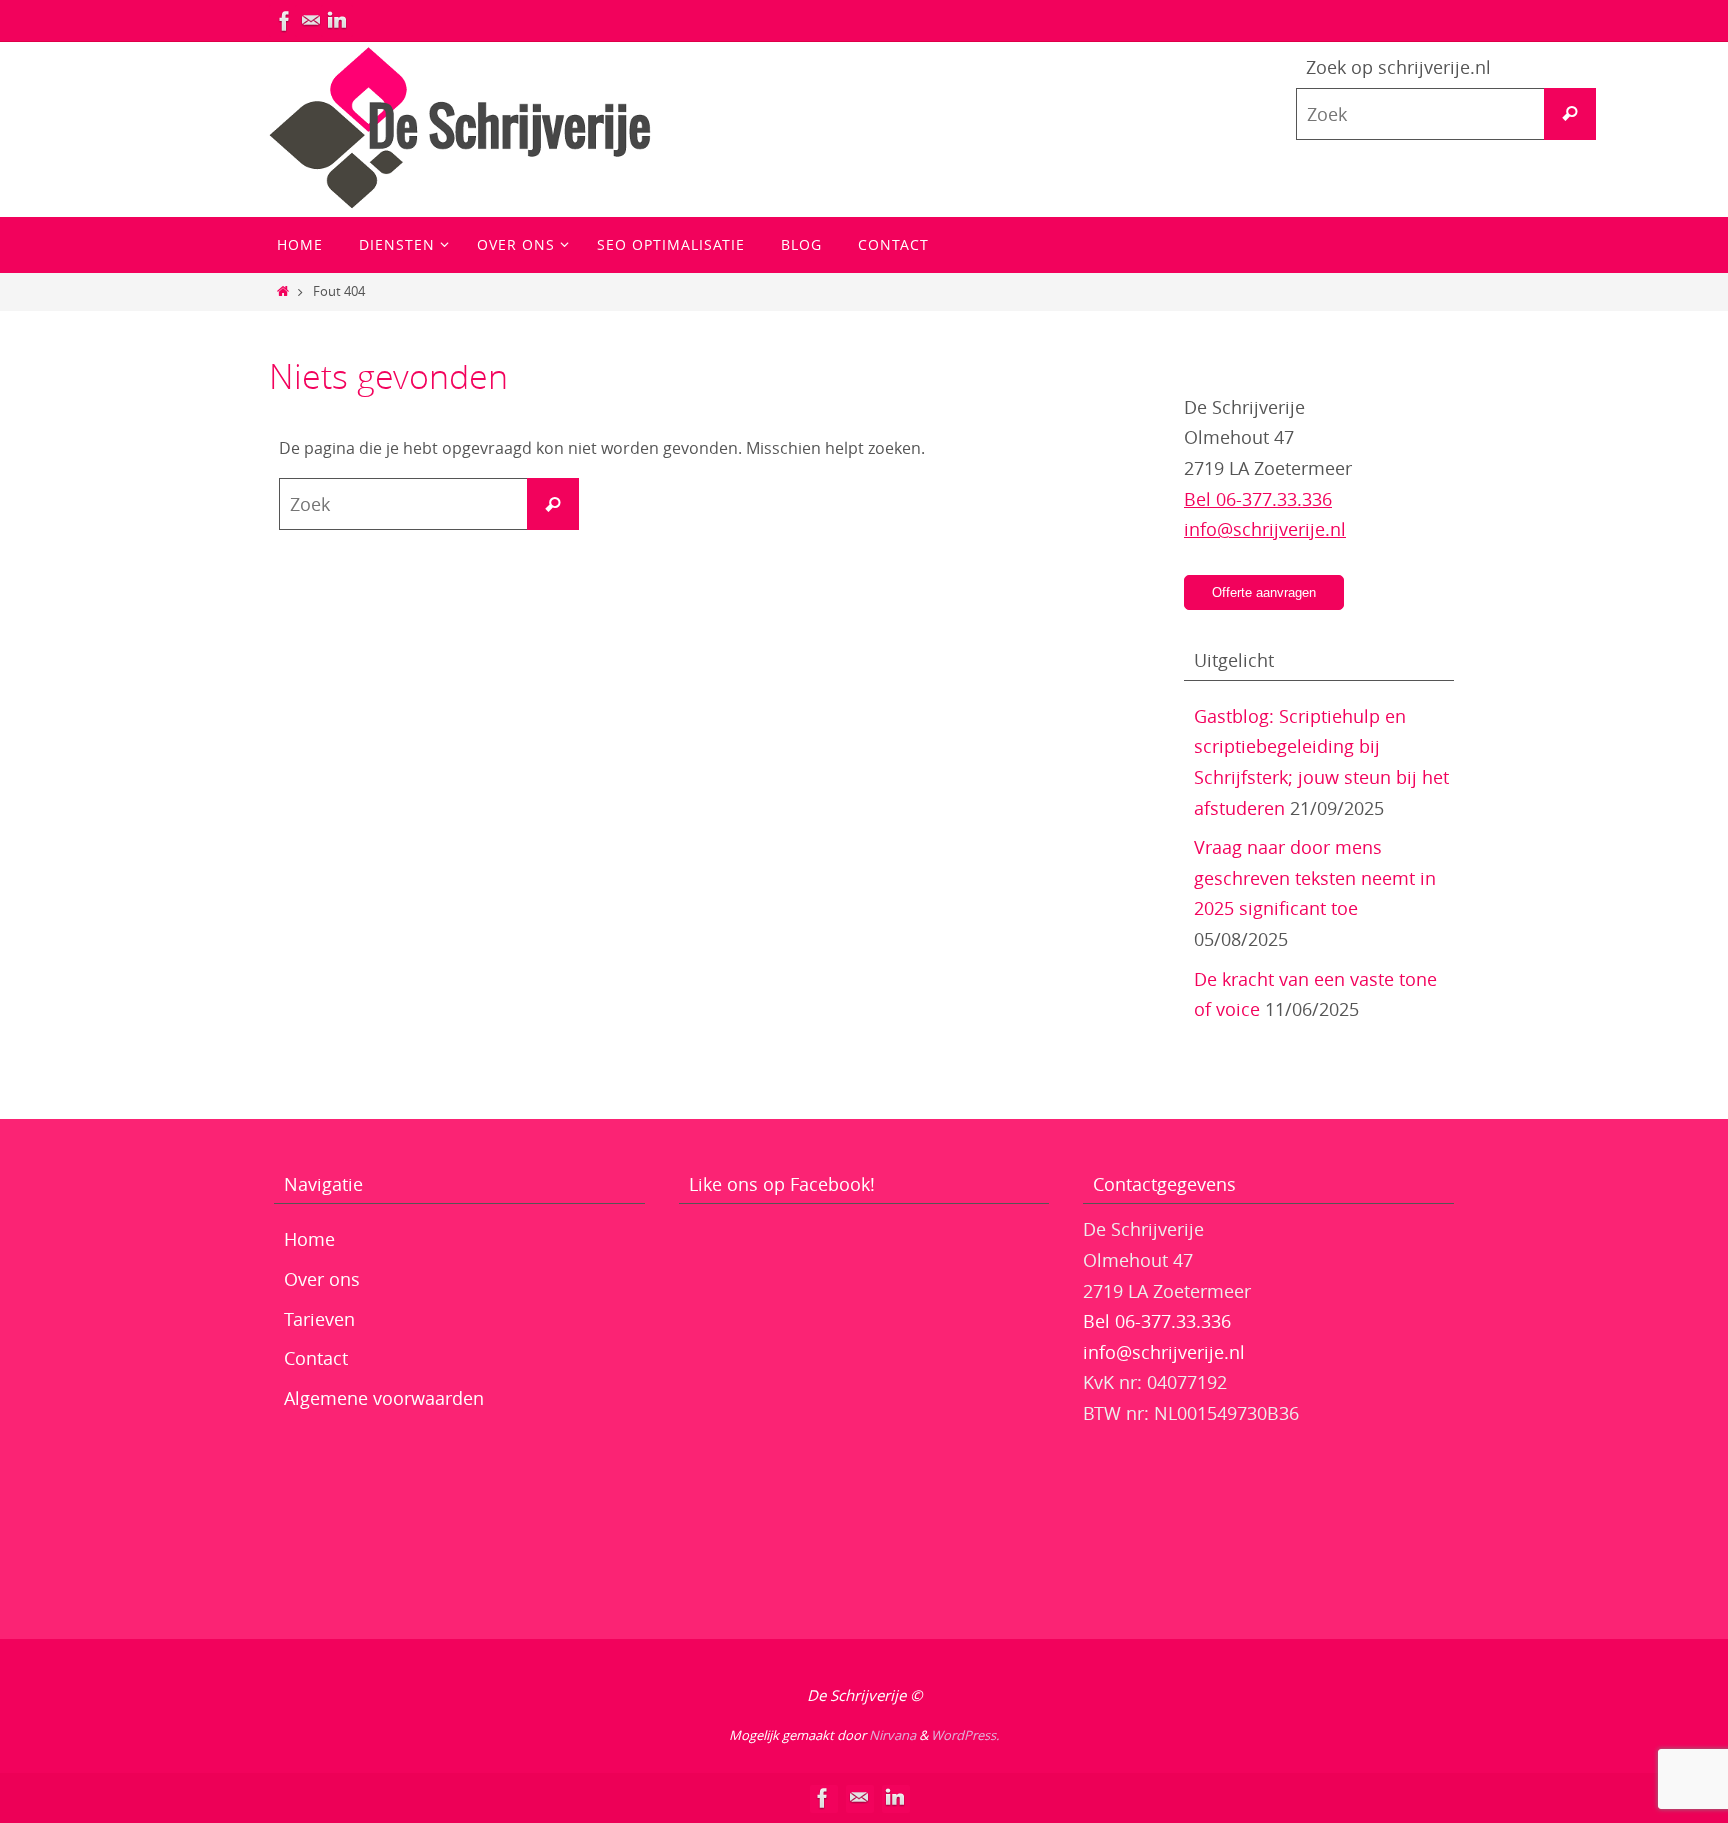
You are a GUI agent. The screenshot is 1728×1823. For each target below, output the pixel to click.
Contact (316, 1358)
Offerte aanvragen (1264, 592)
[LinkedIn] (337, 21)
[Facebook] (285, 21)
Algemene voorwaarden (384, 1398)
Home (309, 1239)
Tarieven (319, 1319)
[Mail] (311, 21)
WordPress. (965, 1735)
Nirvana (892, 1735)
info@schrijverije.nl (1265, 529)
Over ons (322, 1279)
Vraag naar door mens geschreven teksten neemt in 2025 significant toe (1315, 877)
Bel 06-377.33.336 (1258, 499)
